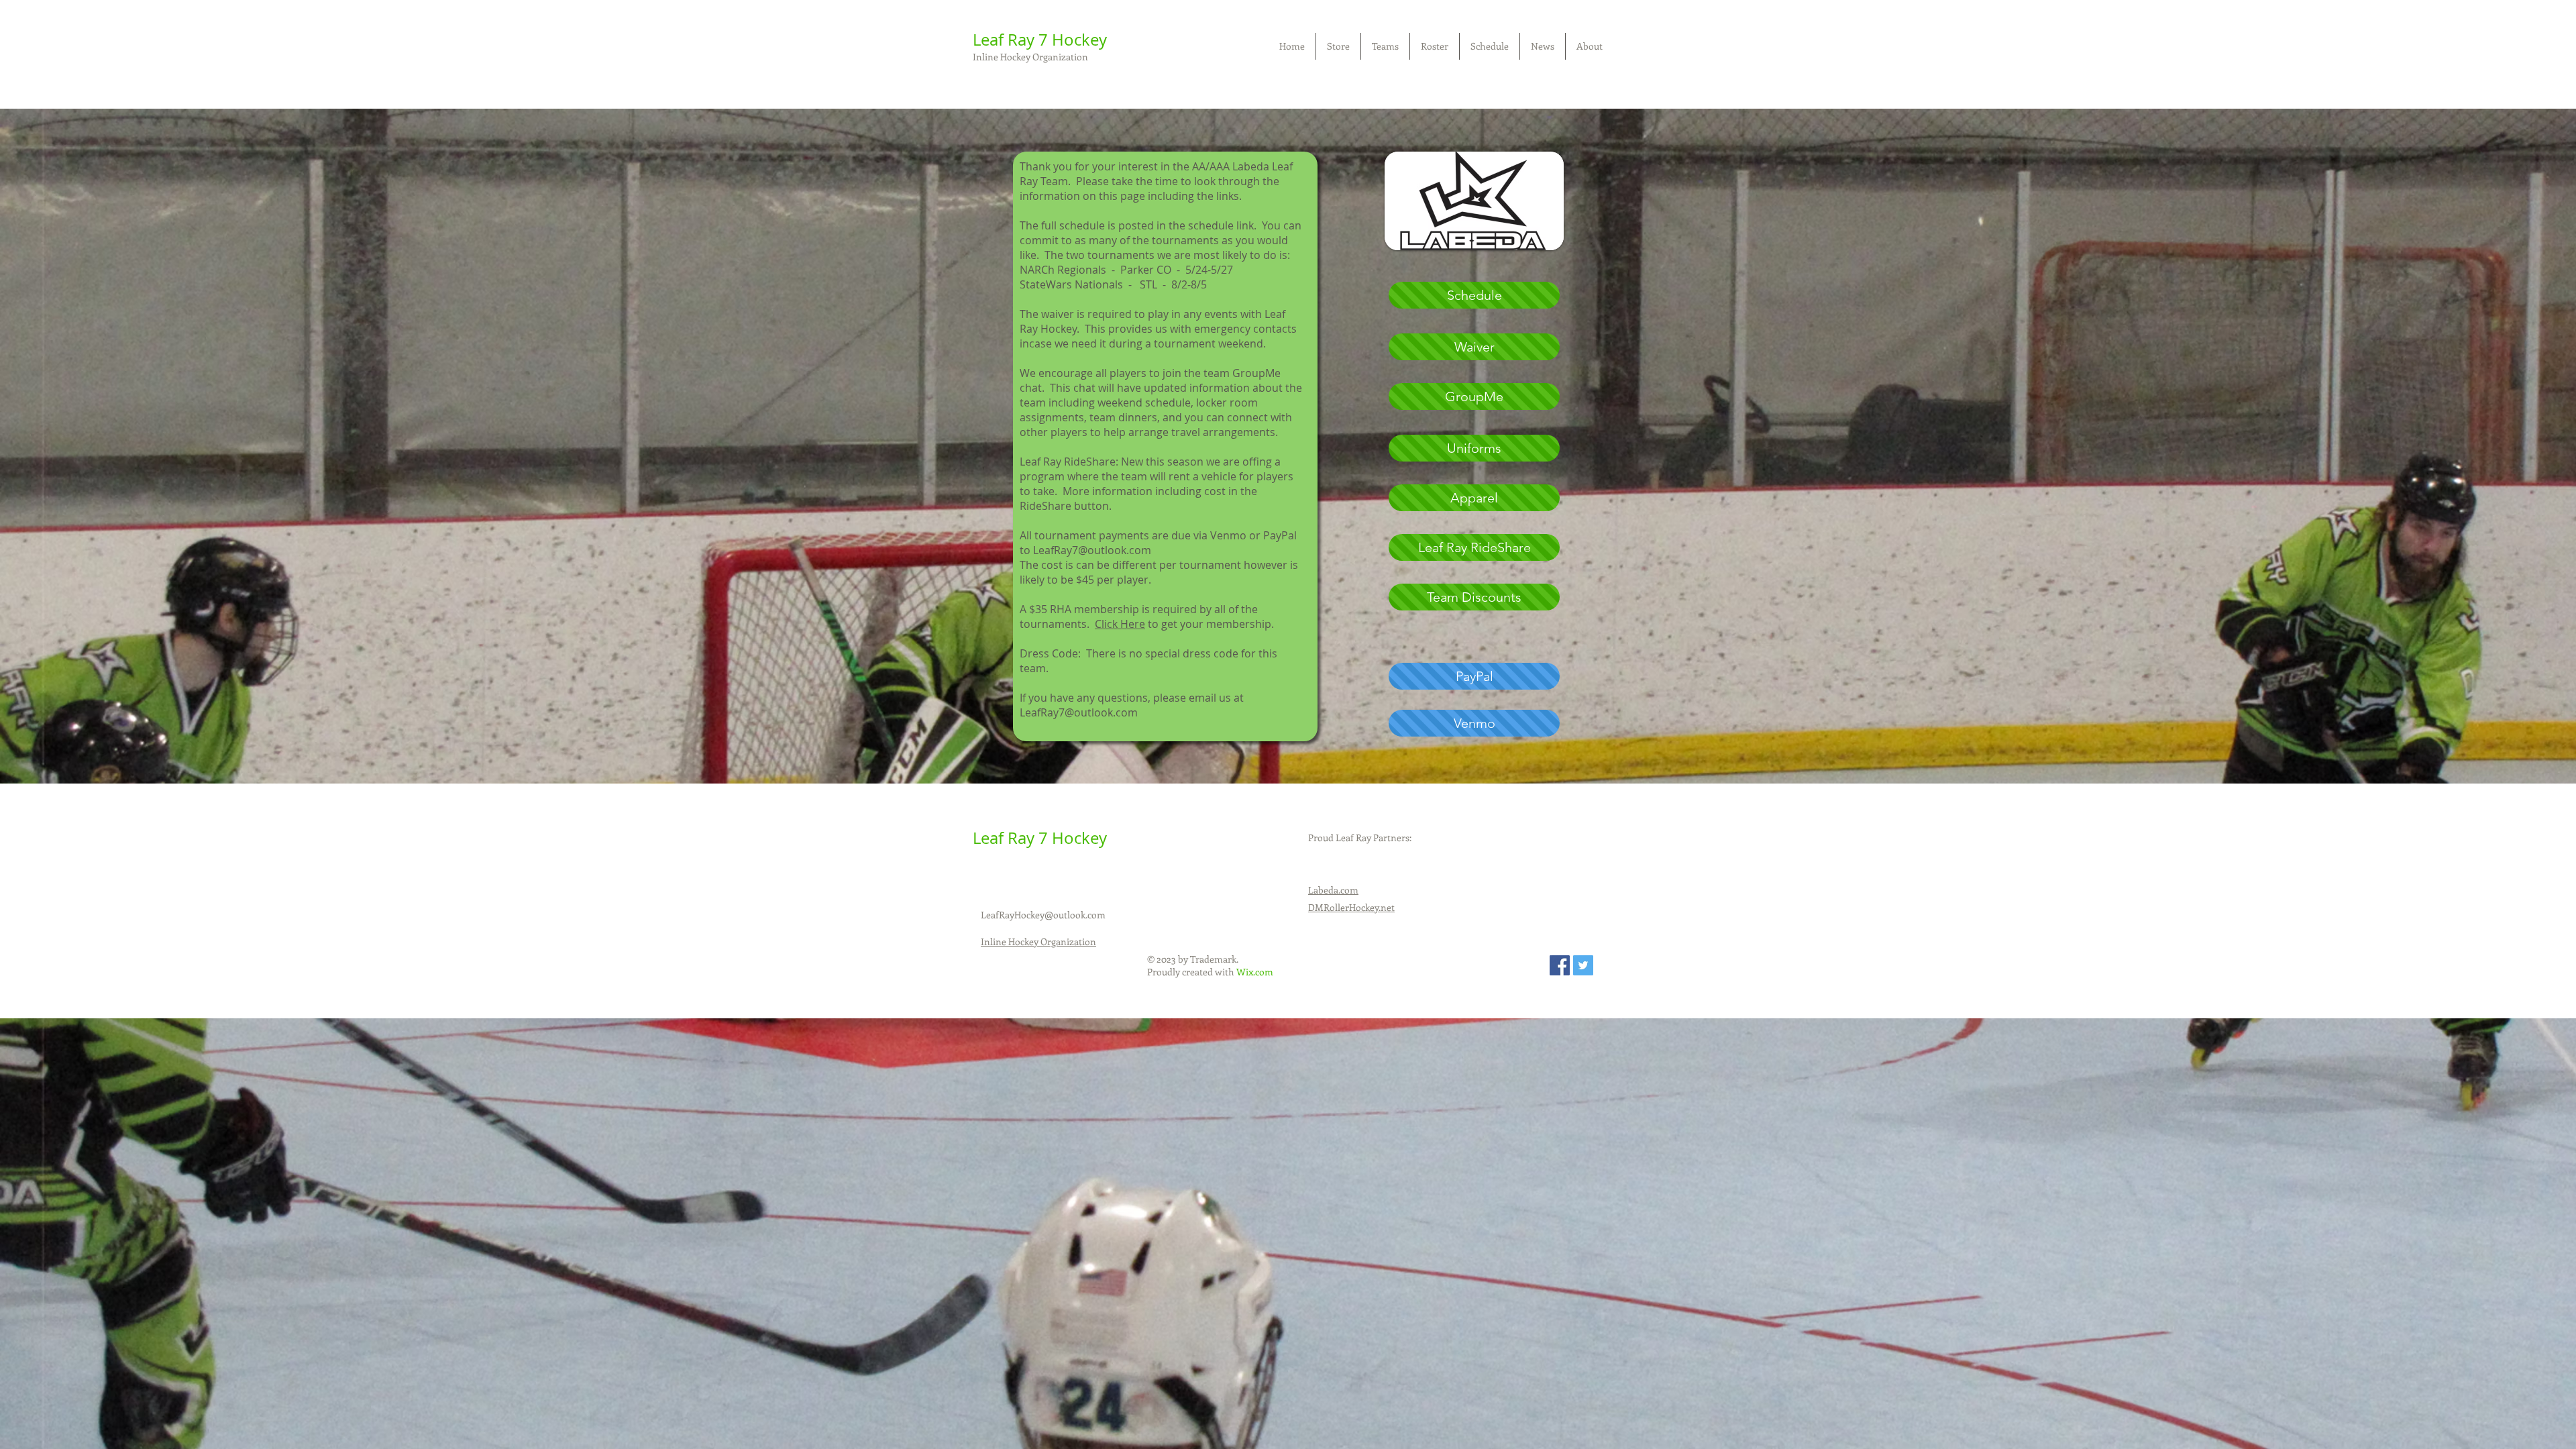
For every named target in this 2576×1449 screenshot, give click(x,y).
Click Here (1120, 624)
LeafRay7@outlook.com (1079, 712)
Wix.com (1255, 972)
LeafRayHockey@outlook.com (1043, 915)
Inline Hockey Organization (1030, 57)
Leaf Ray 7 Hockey (1040, 40)
